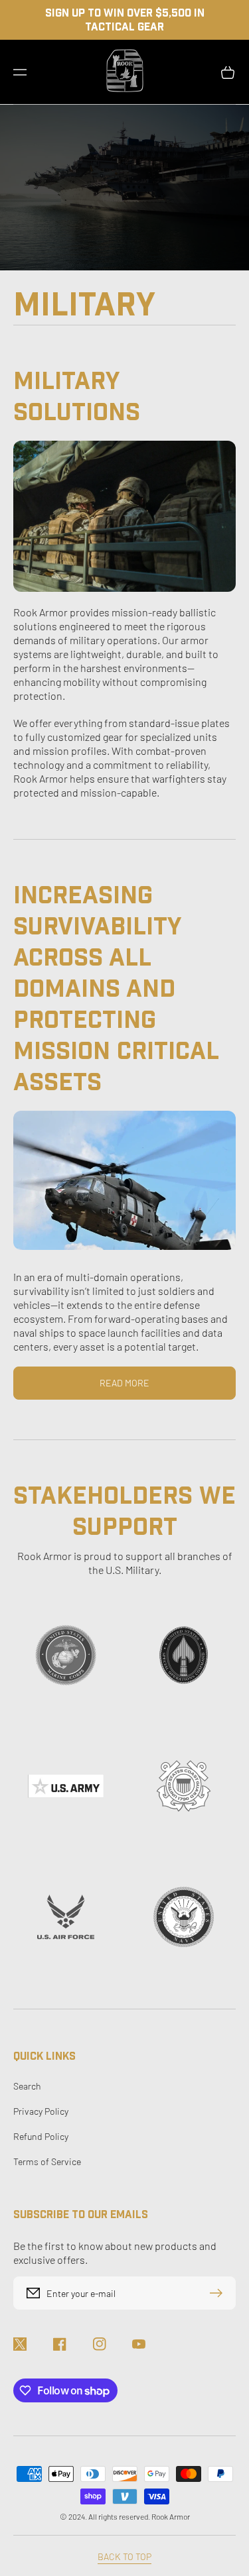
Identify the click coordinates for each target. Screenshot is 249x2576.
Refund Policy (41, 2136)
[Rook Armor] (124, 72)
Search (27, 2086)
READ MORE (124, 1383)
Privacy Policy (41, 2111)
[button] (20, 72)
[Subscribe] (219, 2293)
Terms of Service (47, 2161)
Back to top (124, 2556)
